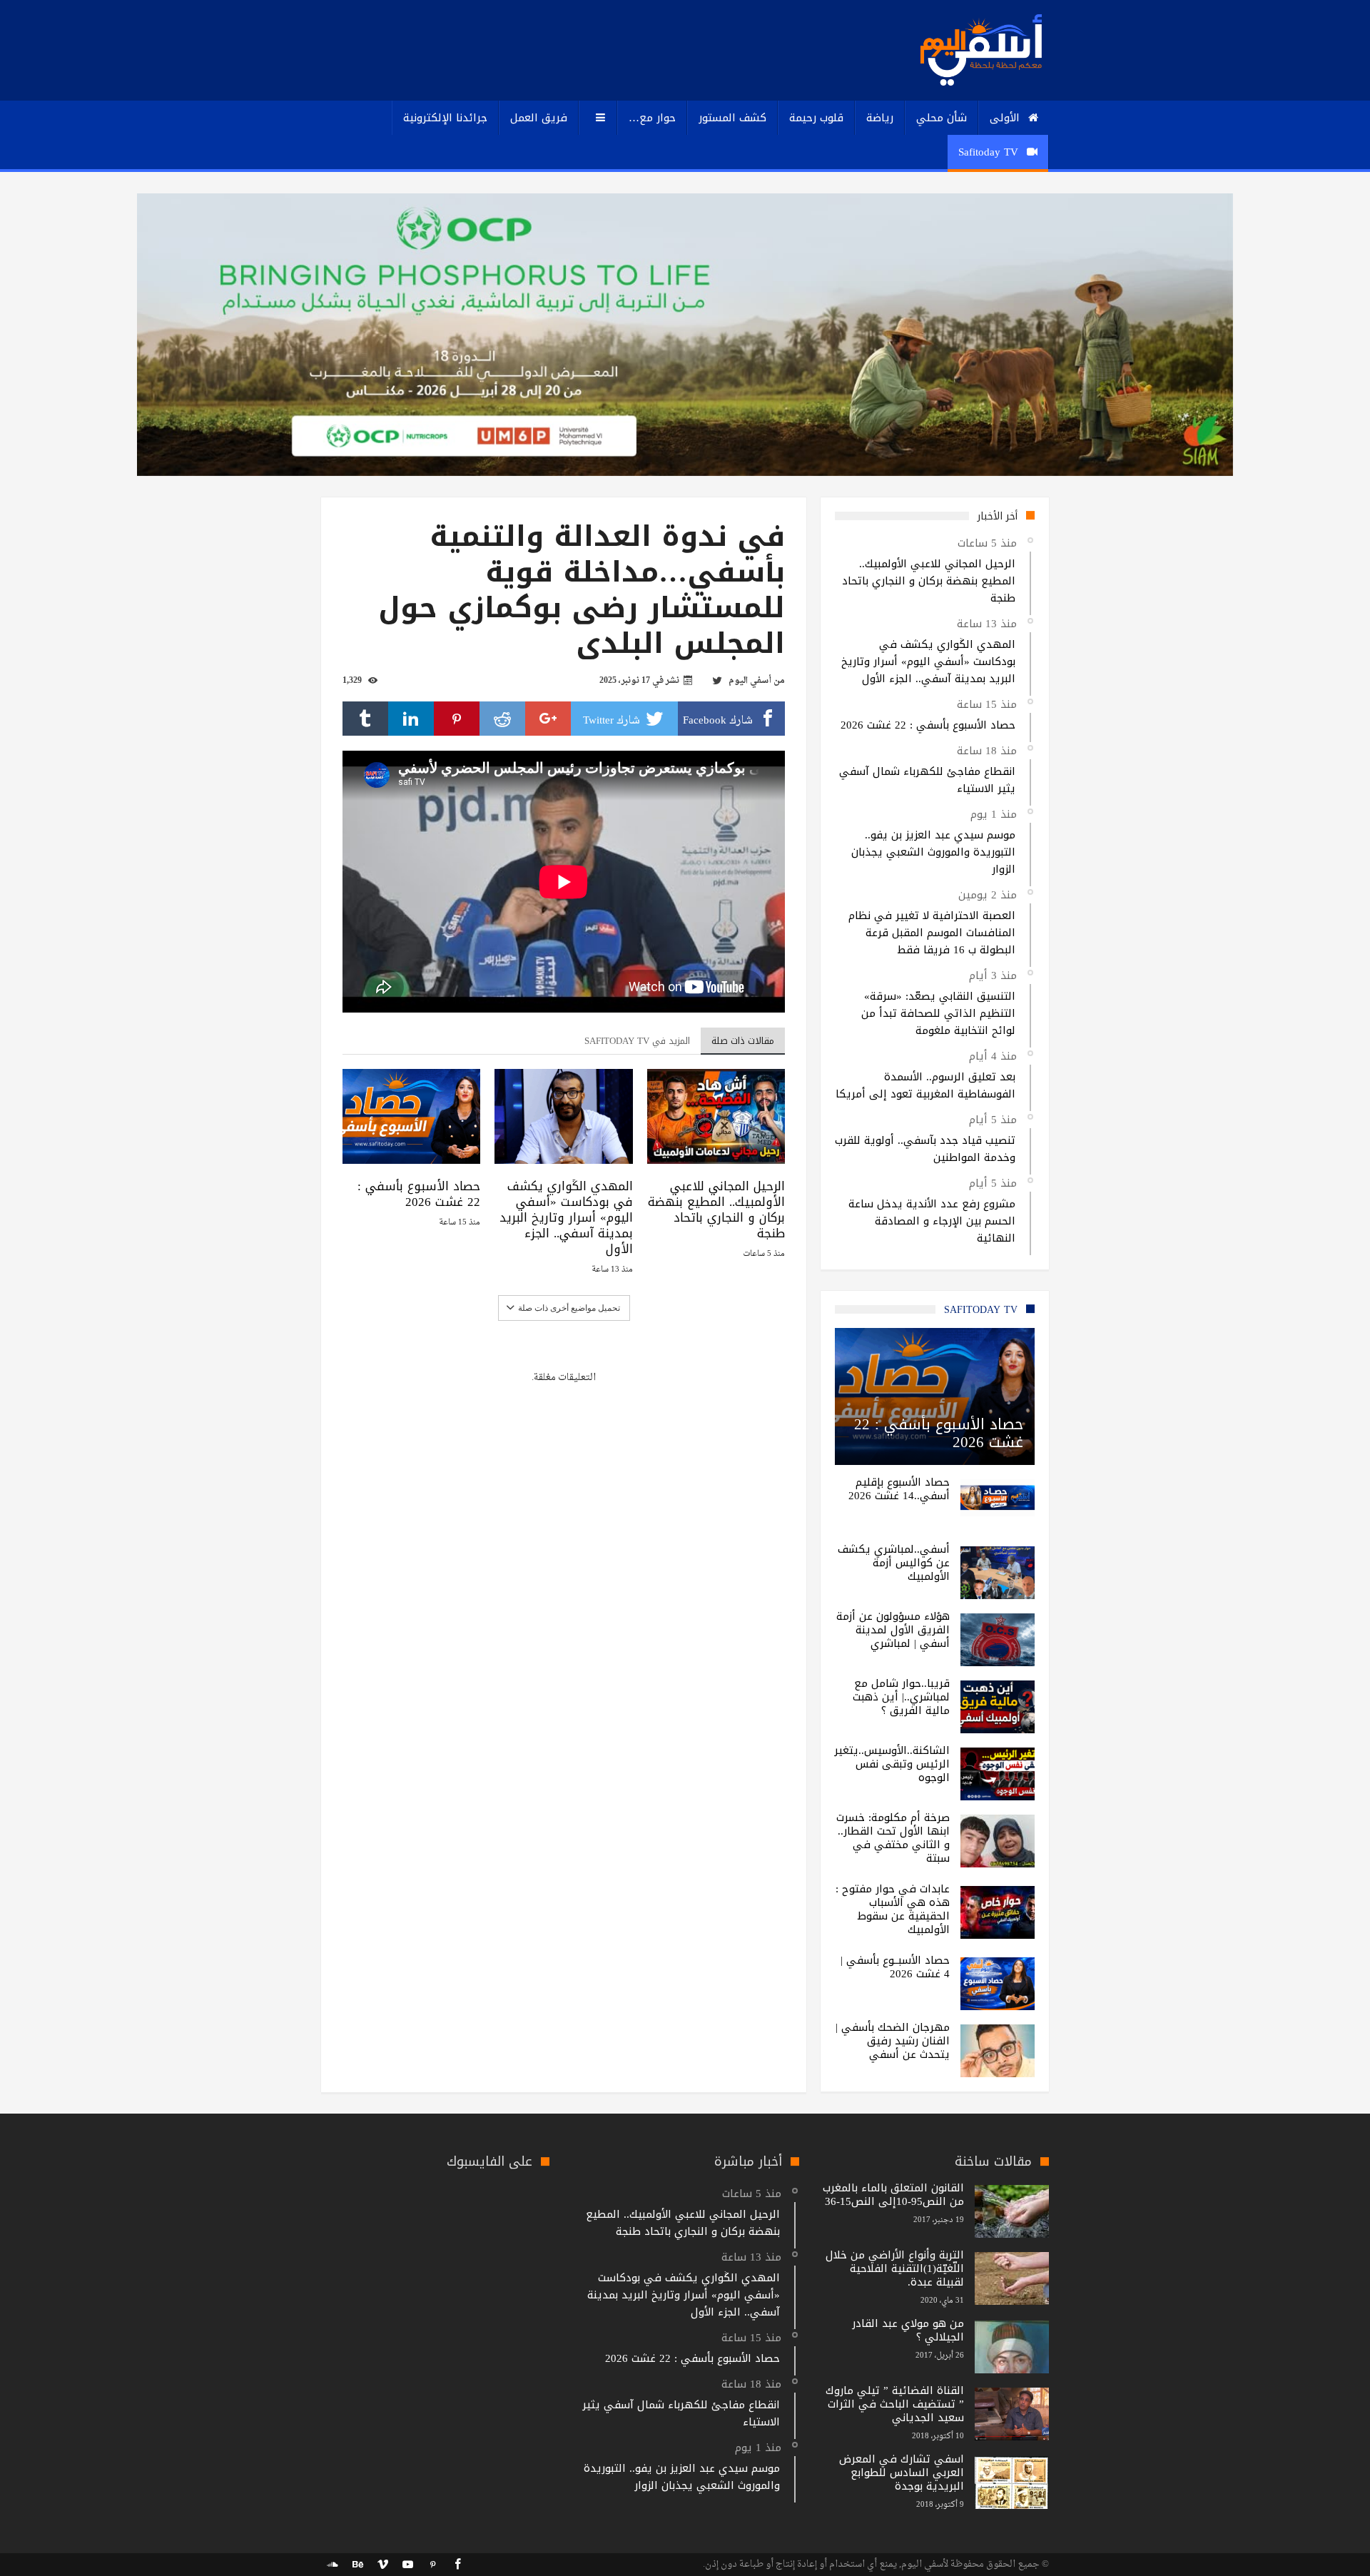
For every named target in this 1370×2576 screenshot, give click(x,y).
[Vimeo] (382, 2565)
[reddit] (502, 719)
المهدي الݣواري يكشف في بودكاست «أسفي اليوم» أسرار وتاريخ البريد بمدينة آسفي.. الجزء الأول (566, 1217)
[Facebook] (457, 2565)
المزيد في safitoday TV (637, 1041)
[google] (548, 719)
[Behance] (357, 2565)
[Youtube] (407, 2565)
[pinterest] (457, 719)
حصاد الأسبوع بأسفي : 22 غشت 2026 (419, 1194)
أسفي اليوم (750, 681)
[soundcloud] (333, 2565)
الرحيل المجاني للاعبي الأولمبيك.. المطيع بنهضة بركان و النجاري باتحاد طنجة (716, 1210)
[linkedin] (411, 719)
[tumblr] (365, 719)
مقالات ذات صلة (743, 1041)
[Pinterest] (432, 2565)
